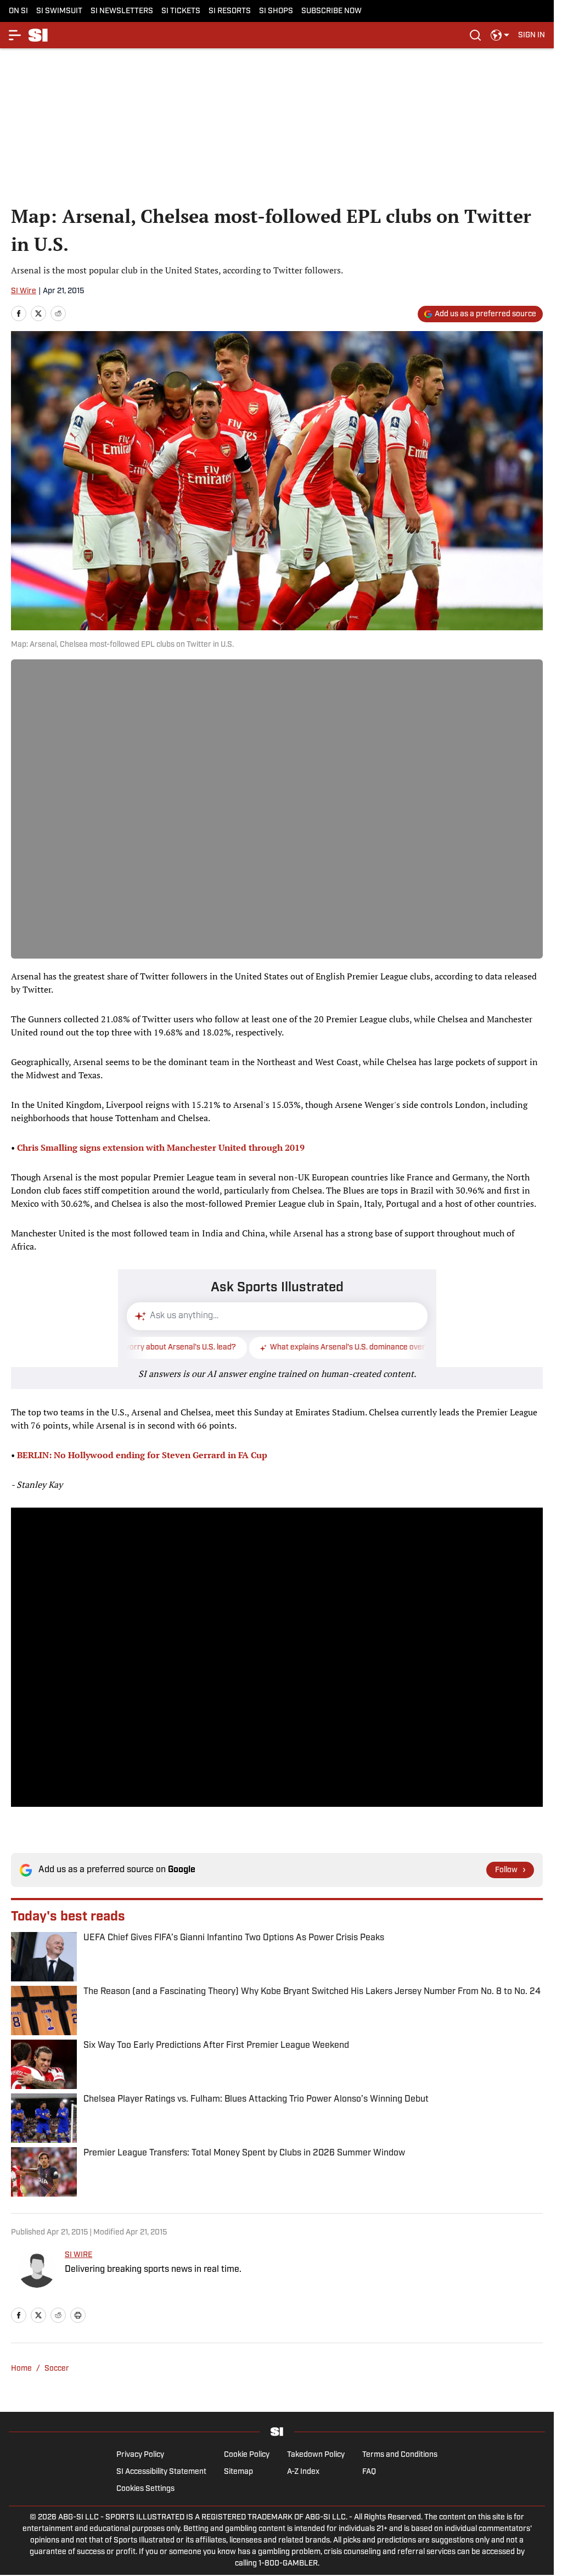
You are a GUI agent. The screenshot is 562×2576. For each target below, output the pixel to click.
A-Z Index (303, 2472)
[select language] (500, 35)
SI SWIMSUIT (59, 11)
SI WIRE (78, 2255)
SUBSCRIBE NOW (331, 11)
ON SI (18, 11)
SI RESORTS (230, 11)
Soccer (57, 2369)
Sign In (532, 35)
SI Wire (24, 291)
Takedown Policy (316, 2455)
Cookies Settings (145, 2489)
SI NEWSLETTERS (122, 11)
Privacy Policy (140, 2455)
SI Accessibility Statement (161, 2472)
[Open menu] (15, 35)
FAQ (369, 2472)
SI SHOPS (276, 11)
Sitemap (238, 2472)
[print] (78, 2315)
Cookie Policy (247, 2455)
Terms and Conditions (400, 2455)
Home (21, 2369)
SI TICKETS (181, 11)
